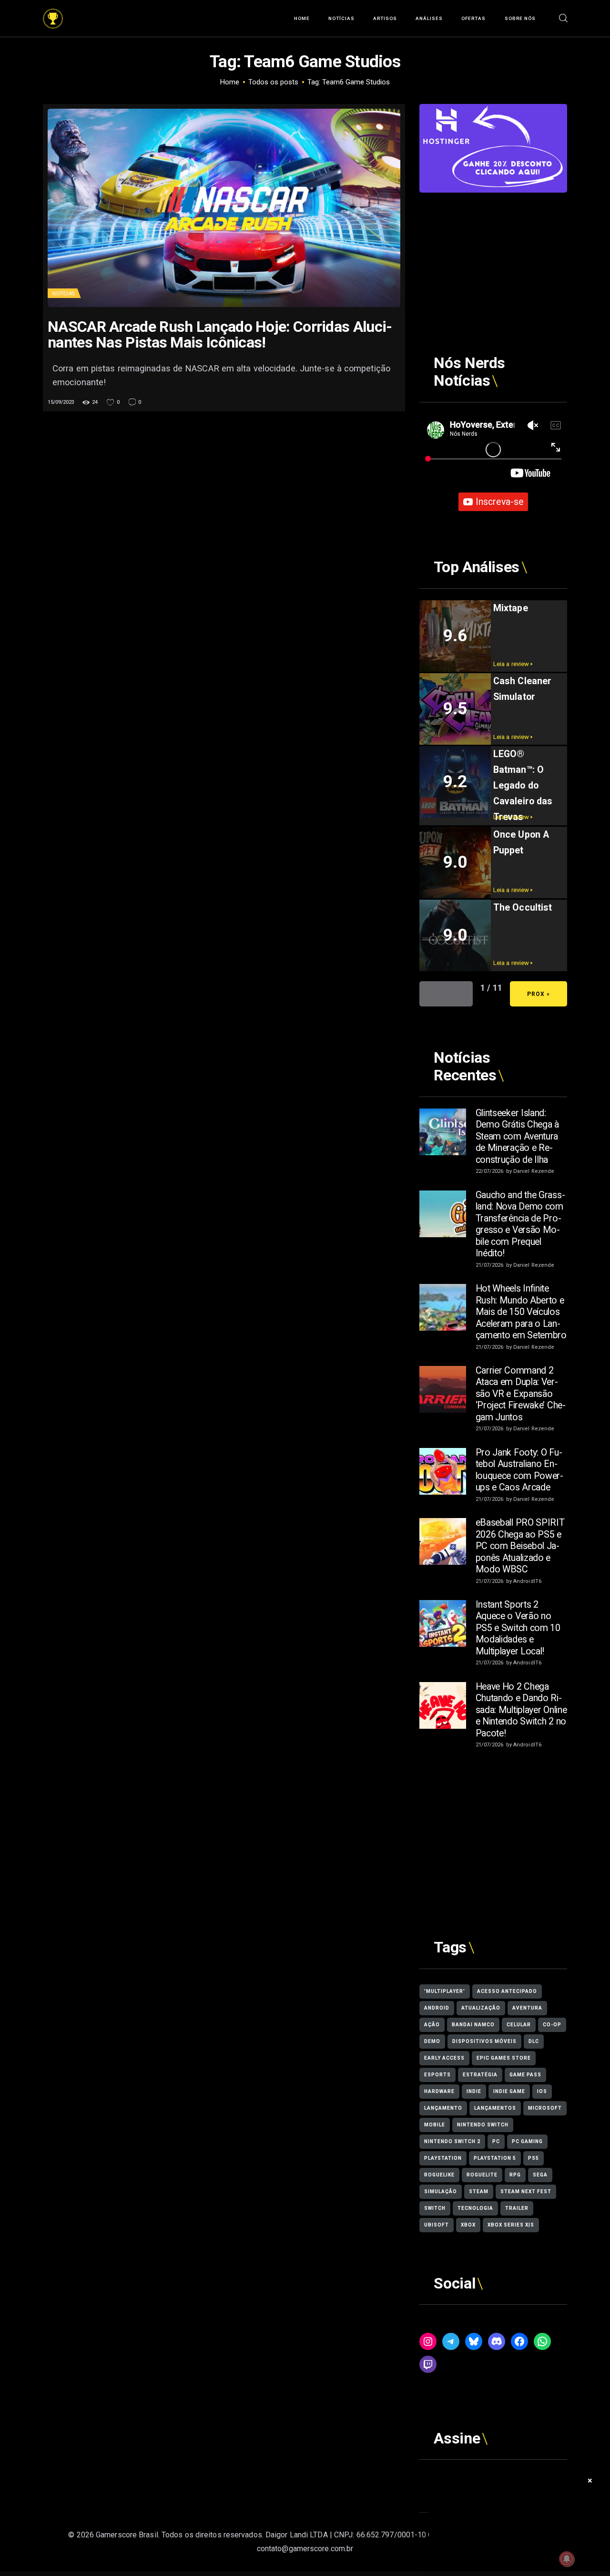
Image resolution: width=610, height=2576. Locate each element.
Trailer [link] (517, 2208)
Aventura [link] (527, 2008)
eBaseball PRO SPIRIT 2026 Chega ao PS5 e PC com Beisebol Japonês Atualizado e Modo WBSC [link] (520, 1546)
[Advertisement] (493, 252)
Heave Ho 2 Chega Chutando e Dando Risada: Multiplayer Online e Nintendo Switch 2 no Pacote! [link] (521, 1710)
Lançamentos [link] (495, 2108)
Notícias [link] (63, 293)
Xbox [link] (468, 2225)
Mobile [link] (435, 2125)
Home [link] (230, 82)
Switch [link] (435, 2208)
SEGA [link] (540, 2175)
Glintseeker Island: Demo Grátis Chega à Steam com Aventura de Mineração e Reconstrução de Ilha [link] (517, 1136)
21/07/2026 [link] (490, 1265)
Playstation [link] (443, 2158)
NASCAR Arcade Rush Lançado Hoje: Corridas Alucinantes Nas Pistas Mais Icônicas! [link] (220, 335)
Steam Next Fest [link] (526, 2191)
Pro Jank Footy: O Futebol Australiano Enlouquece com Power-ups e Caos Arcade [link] (519, 1470)
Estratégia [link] (480, 2075)
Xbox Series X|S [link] (511, 2225)
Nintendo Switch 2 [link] (452, 2141)
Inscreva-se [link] (499, 502)
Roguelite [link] (482, 2175)
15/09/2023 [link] (61, 402)
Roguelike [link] (439, 2175)
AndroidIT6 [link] (527, 1581)
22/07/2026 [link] (490, 1171)
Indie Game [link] (509, 2091)
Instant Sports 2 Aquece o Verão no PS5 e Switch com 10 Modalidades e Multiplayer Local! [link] (518, 1628)
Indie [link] (474, 2091)
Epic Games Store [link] (504, 2058)
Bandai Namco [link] (473, 2025)
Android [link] (437, 2008)
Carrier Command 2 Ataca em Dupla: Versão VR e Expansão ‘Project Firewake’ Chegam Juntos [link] (521, 1394)
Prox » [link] (539, 994)
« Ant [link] (446, 994)
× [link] (590, 2480)
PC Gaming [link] (527, 2141)
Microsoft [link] (545, 2108)
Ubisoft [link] (437, 2225)
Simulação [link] (441, 2191)
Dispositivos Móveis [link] (484, 2041)
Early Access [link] (444, 2058)
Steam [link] (479, 2191)
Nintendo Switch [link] (483, 2125)
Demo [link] (432, 2041)
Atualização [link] (481, 2008)
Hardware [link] (439, 2091)
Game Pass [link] (525, 2075)
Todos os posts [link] (273, 82)
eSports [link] (437, 2075)
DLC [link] (534, 2041)
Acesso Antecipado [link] (507, 1991)
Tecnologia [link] (475, 2208)
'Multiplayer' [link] (445, 1991)
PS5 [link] (534, 2158)
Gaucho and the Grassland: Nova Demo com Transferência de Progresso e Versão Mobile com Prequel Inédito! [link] (520, 1224)
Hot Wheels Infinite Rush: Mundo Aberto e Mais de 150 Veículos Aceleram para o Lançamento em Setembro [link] (521, 1312)
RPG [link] (515, 2175)
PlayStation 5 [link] (495, 2158)
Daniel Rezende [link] (534, 1171)
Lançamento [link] (443, 2108)
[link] (53, 15)
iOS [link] (542, 2091)
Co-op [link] (552, 2025)
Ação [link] (432, 2025)
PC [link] (496, 2141)
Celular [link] (519, 2025)
